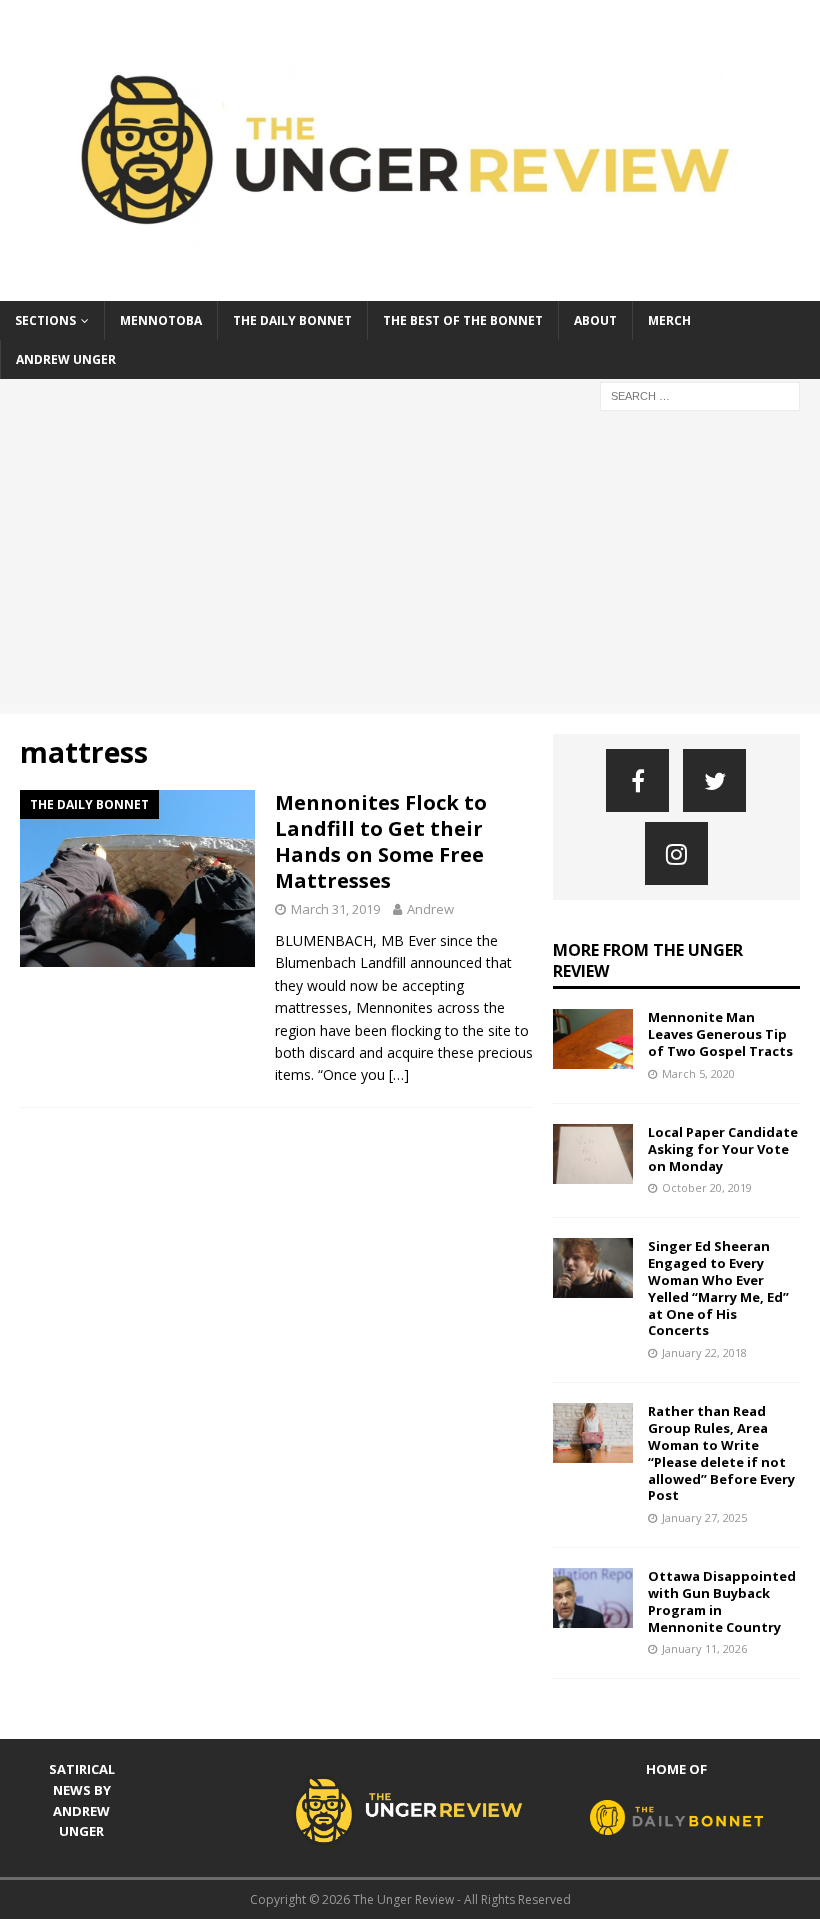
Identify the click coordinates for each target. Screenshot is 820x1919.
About (595, 320)
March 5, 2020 (698, 1073)
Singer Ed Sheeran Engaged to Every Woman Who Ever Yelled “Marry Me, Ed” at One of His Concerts (718, 1288)
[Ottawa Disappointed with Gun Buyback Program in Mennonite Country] (593, 1598)
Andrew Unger (66, 359)
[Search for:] (700, 394)
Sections (45, 320)
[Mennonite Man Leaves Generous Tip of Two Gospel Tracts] (593, 1039)
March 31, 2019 (335, 909)
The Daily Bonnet (292, 320)
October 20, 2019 (707, 1187)
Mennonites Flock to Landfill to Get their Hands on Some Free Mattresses (381, 841)
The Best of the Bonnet (463, 320)
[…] (399, 1074)
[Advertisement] (410, 564)
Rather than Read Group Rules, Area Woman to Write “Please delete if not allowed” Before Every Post (721, 1453)
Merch (669, 320)
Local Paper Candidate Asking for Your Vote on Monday (723, 1149)
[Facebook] (637, 780)
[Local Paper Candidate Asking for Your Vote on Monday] (593, 1154)
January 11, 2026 (704, 1648)
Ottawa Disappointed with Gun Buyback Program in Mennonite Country (722, 1601)
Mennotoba (161, 320)
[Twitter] (714, 780)
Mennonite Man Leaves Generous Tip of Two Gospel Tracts (720, 1034)
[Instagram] (676, 853)
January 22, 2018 (704, 1352)
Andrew (430, 909)
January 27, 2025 (704, 1517)
